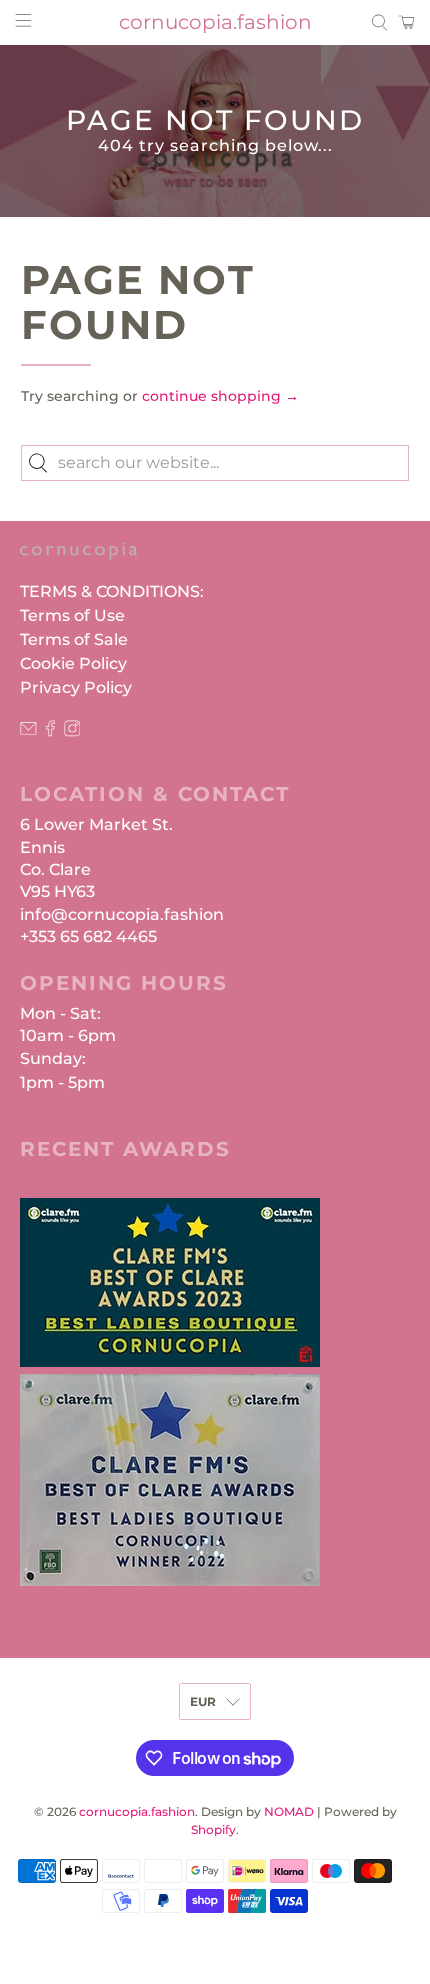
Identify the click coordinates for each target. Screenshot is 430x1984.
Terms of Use (72, 615)
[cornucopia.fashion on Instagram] (72, 731)
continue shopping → (220, 396)
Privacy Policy (76, 687)
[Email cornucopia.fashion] (28, 731)
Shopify (213, 1830)
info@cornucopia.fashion (122, 914)
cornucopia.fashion (137, 1812)
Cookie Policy (73, 663)
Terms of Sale (74, 639)
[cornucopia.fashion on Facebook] (50, 731)
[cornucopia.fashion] (78, 561)
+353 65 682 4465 (88, 936)
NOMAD (289, 1812)
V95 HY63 (57, 891)
